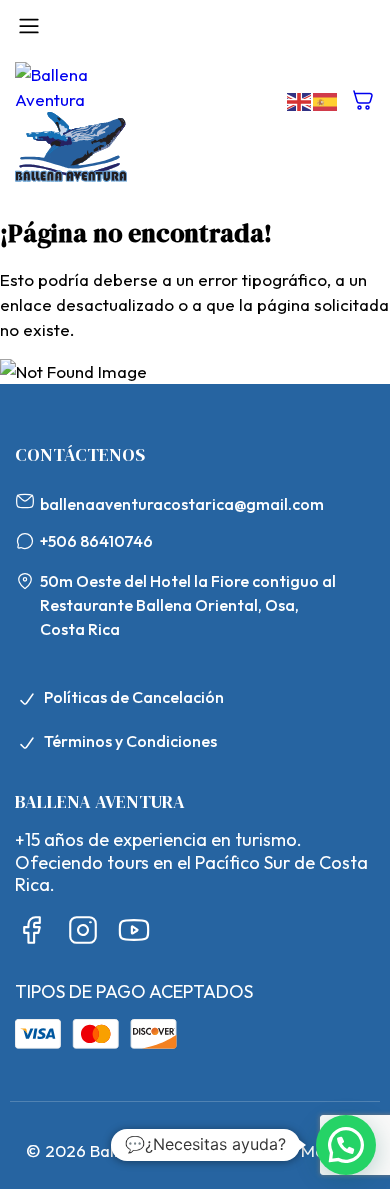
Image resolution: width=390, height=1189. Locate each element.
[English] (300, 99)
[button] (346, 1145)
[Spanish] (326, 99)
